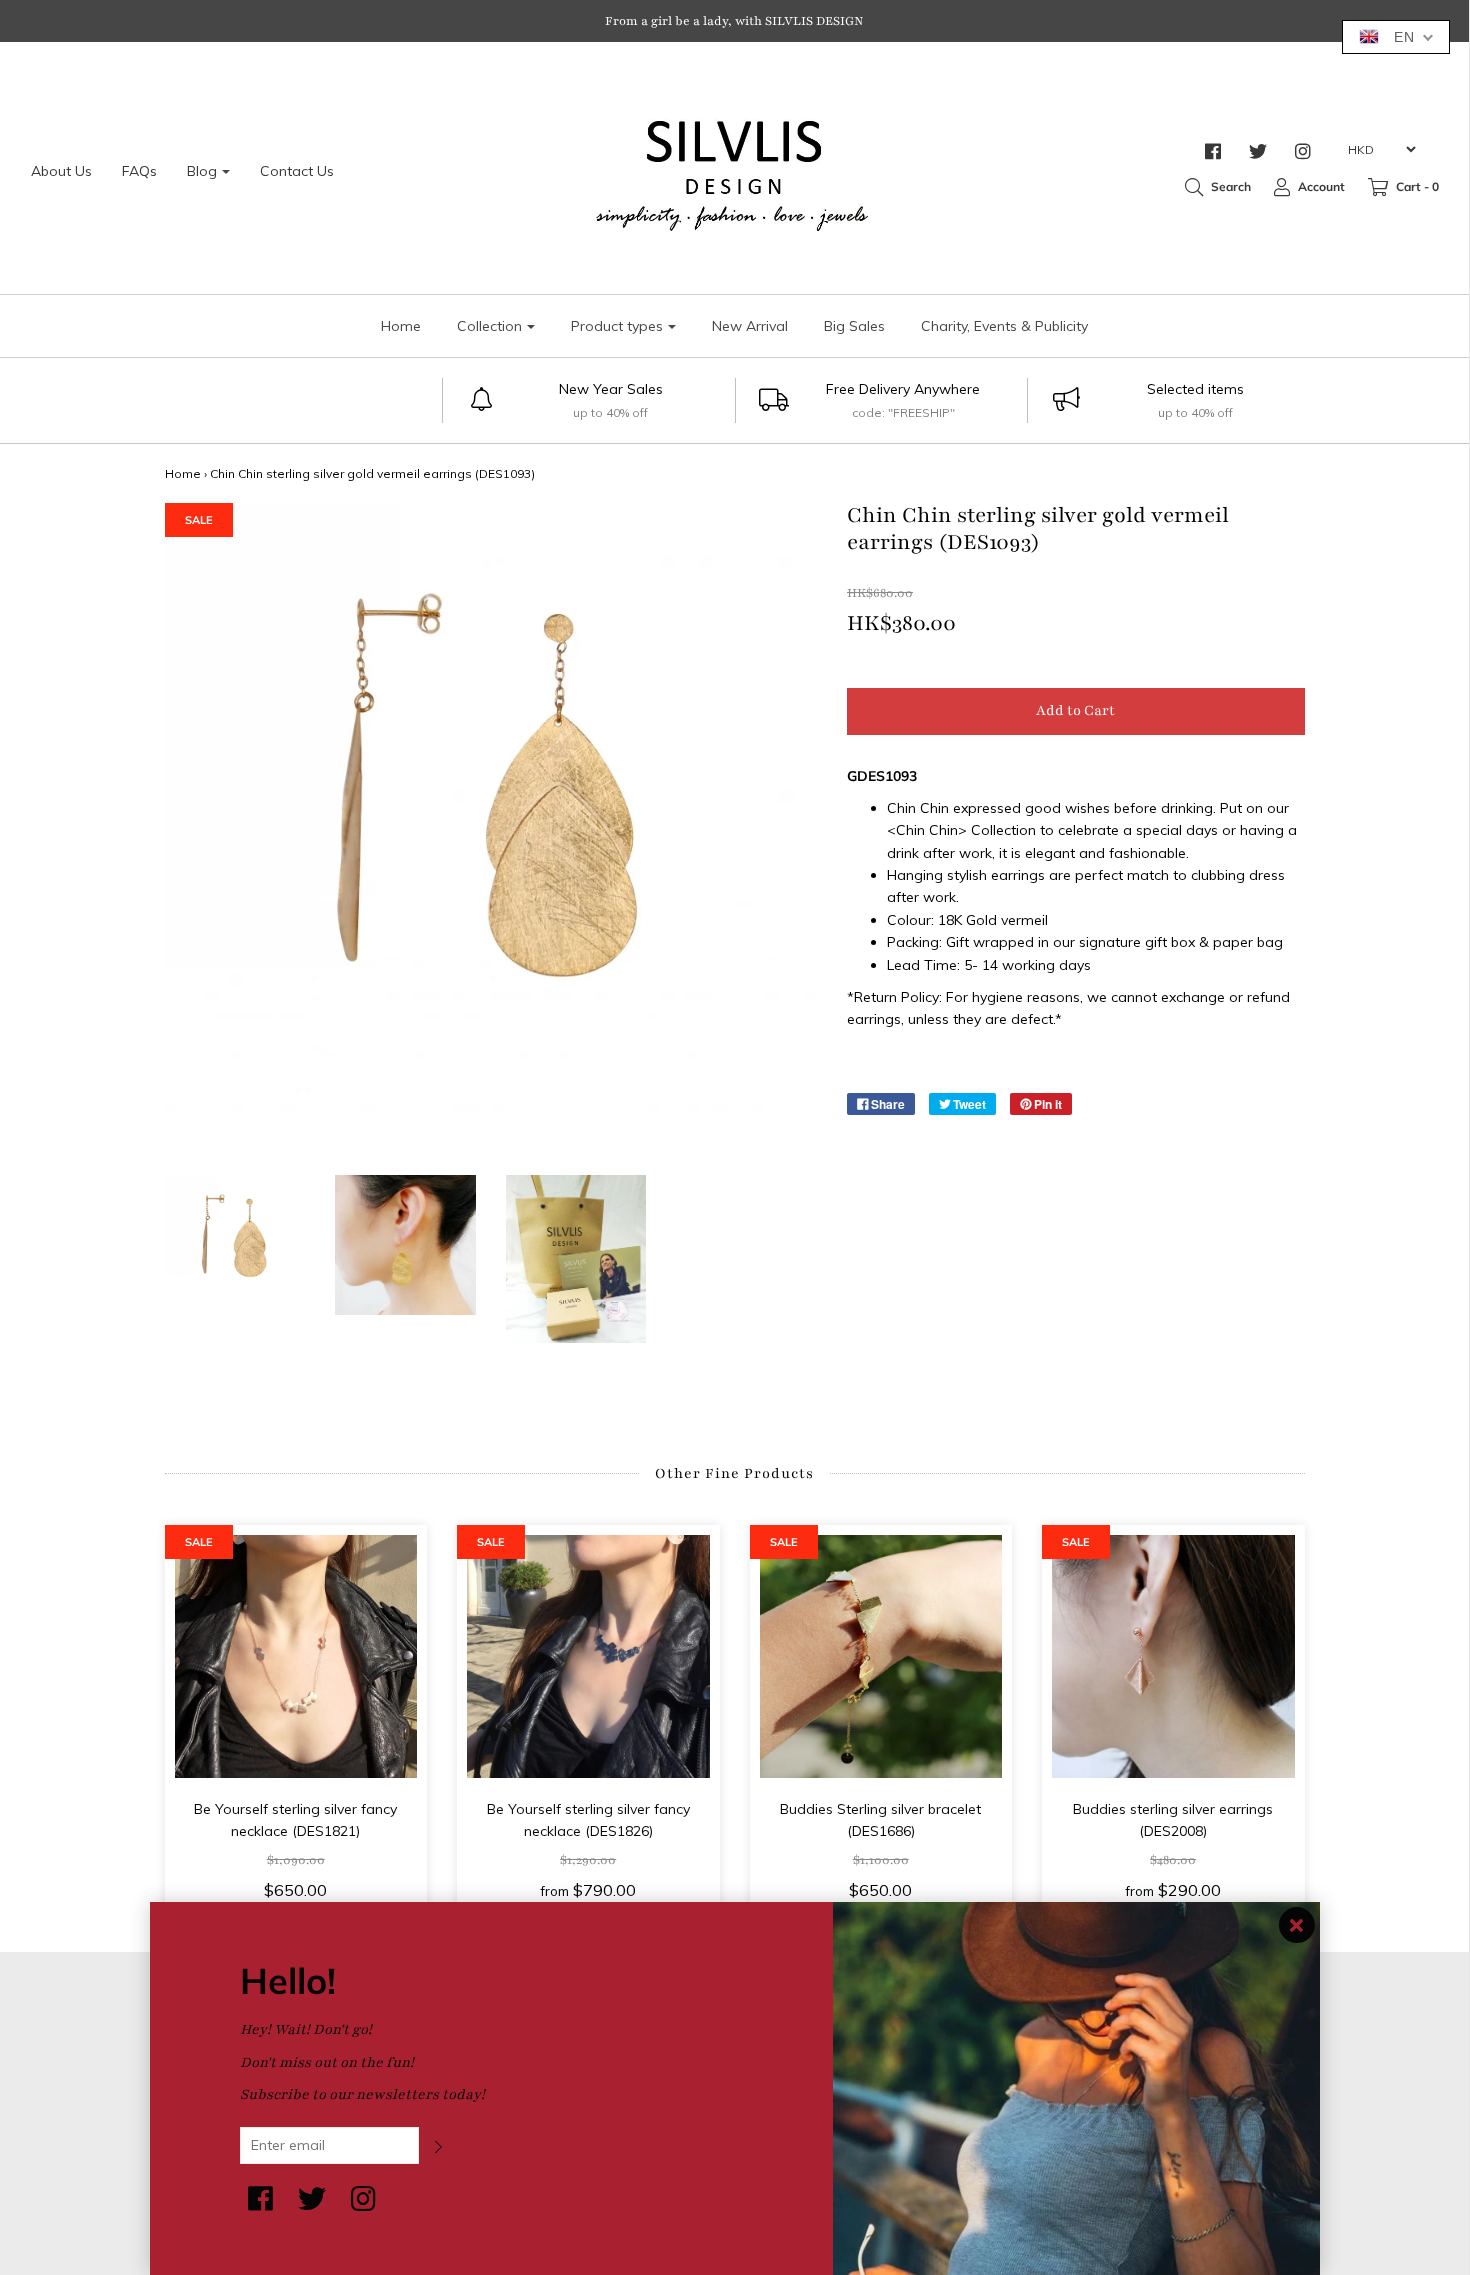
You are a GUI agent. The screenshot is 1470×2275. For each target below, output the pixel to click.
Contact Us (297, 171)
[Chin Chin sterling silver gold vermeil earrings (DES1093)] (235, 1245)
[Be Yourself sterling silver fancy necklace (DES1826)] (588, 1656)
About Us (61, 171)
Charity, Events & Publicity (1004, 326)
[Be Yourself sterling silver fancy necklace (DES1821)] (296, 1656)
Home (401, 326)
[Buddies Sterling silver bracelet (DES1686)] (881, 1656)
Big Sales (854, 326)
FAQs (139, 171)
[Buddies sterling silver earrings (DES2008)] (1173, 1656)
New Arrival (750, 326)
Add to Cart (1075, 710)
